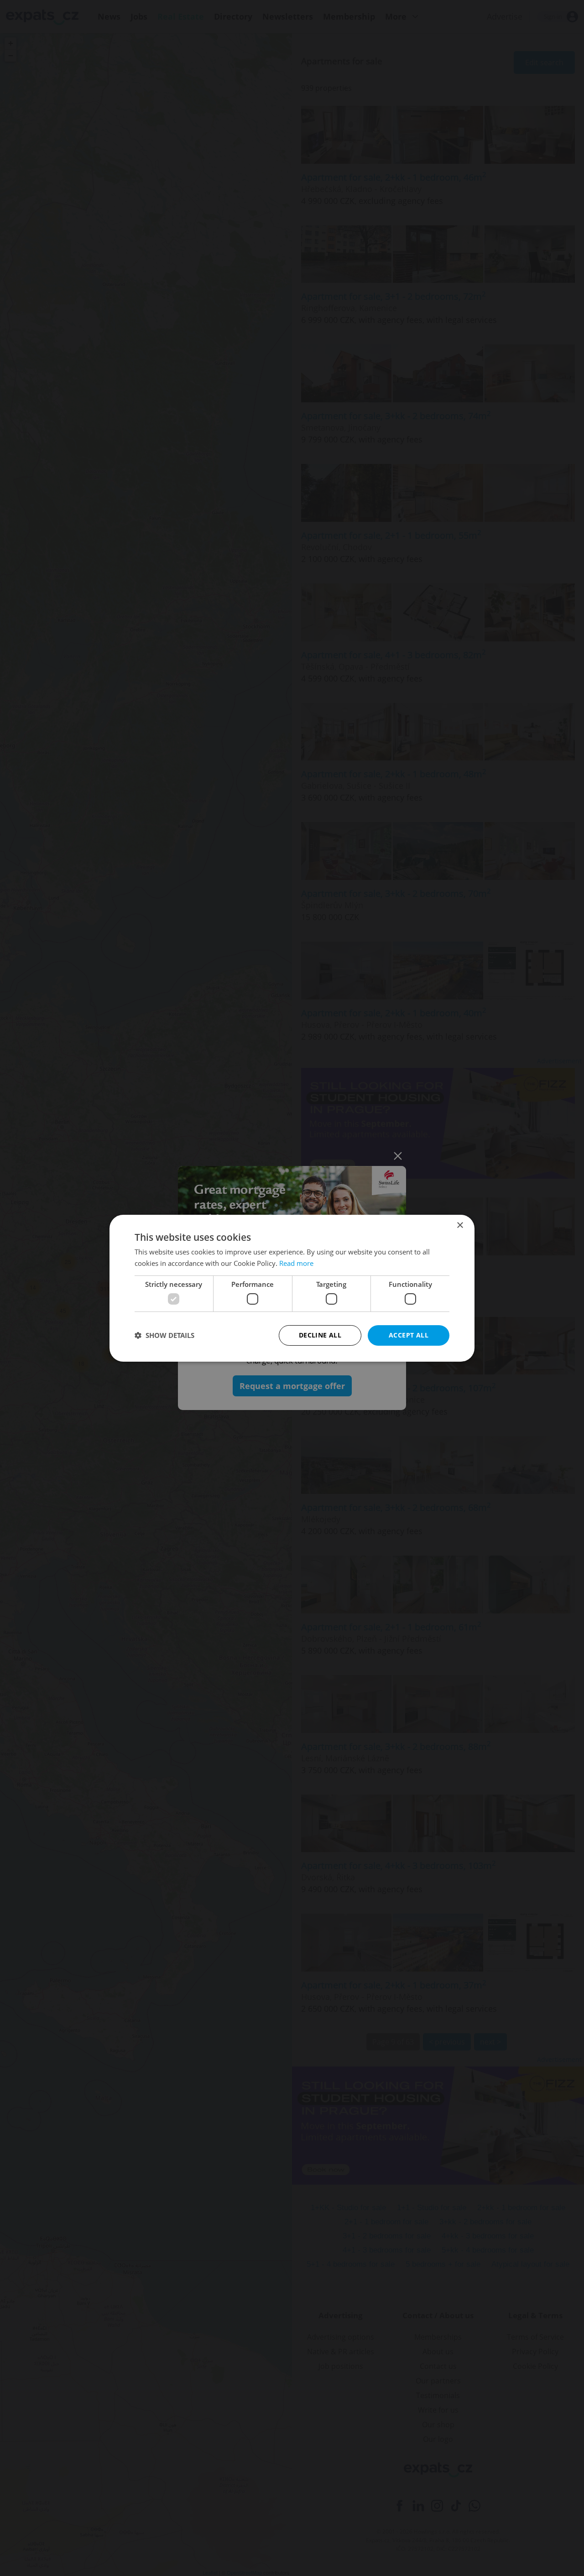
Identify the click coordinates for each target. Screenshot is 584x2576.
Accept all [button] (409, 1335)
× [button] (460, 1225)
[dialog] (292, 1288)
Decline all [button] (320, 1335)
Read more (296, 1263)
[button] (164, 1335)
